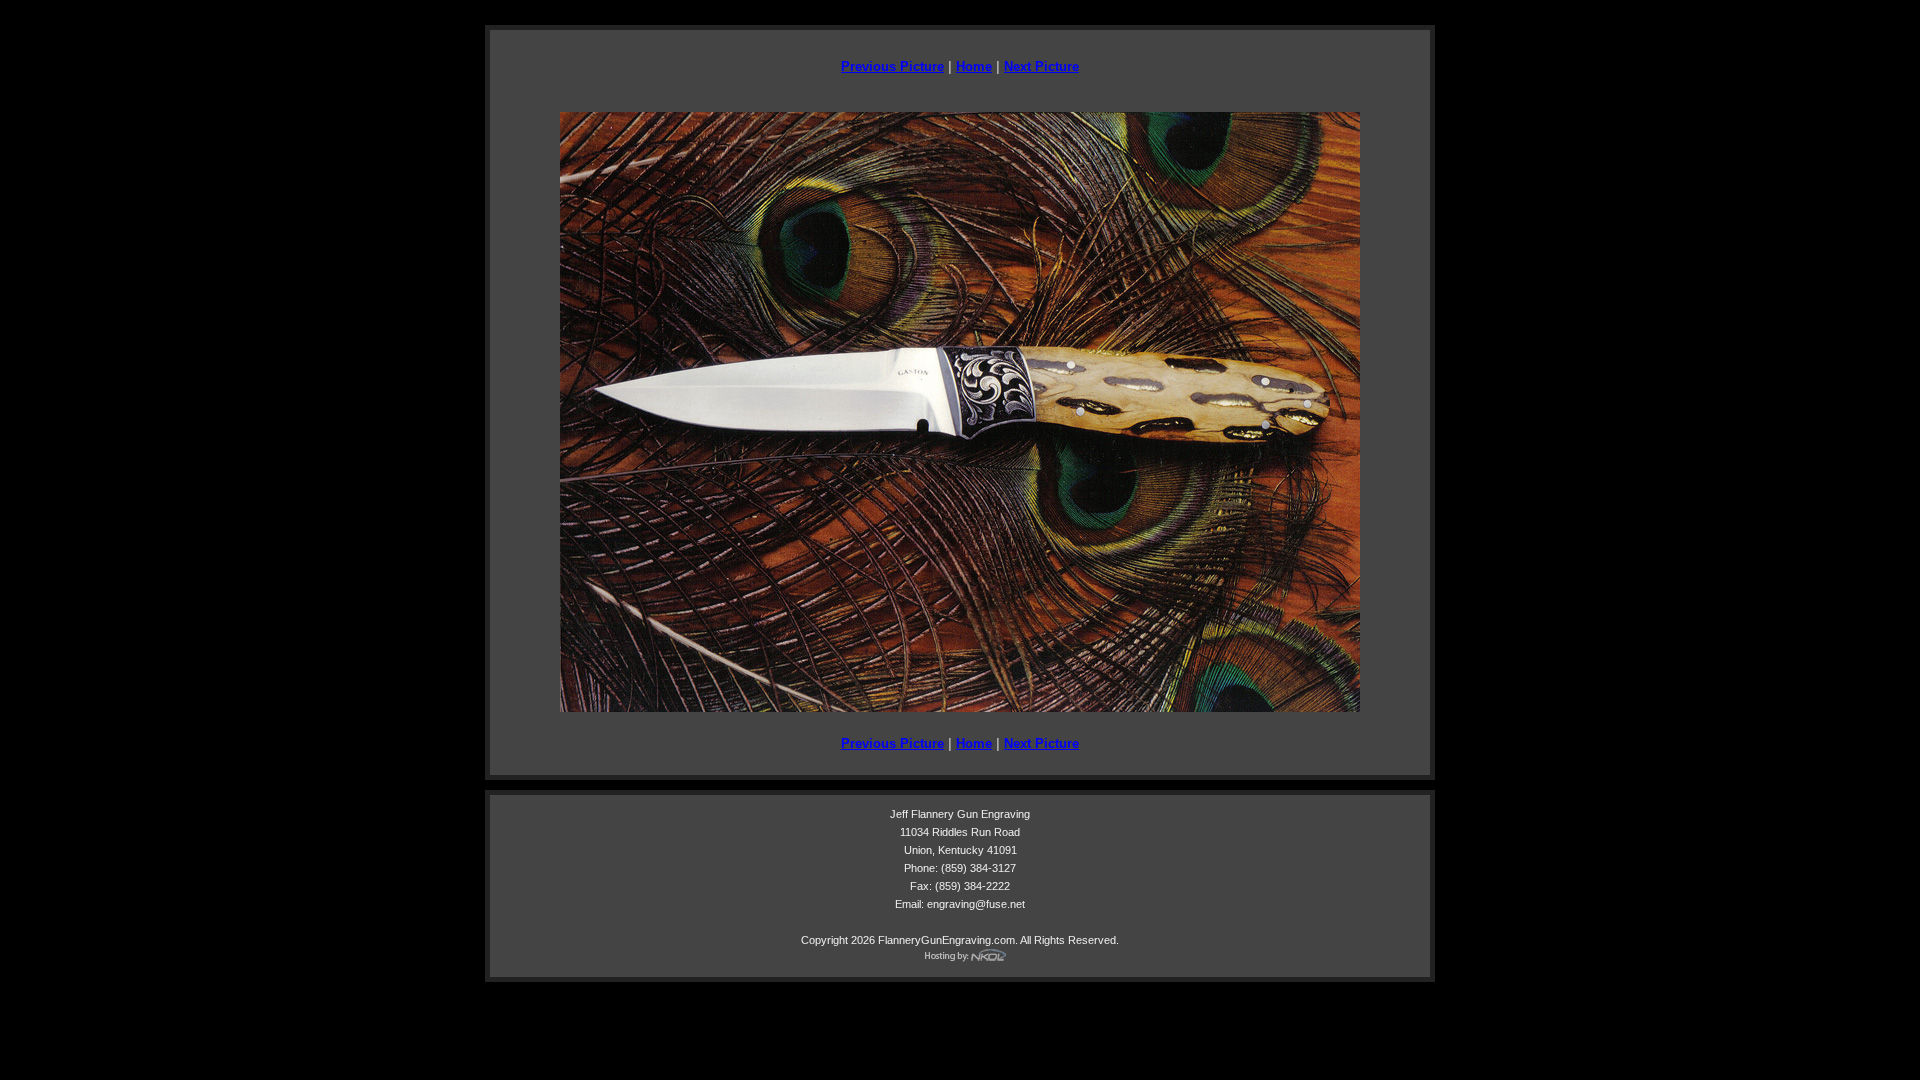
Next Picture (1041, 66)
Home (974, 66)
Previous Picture (892, 66)
